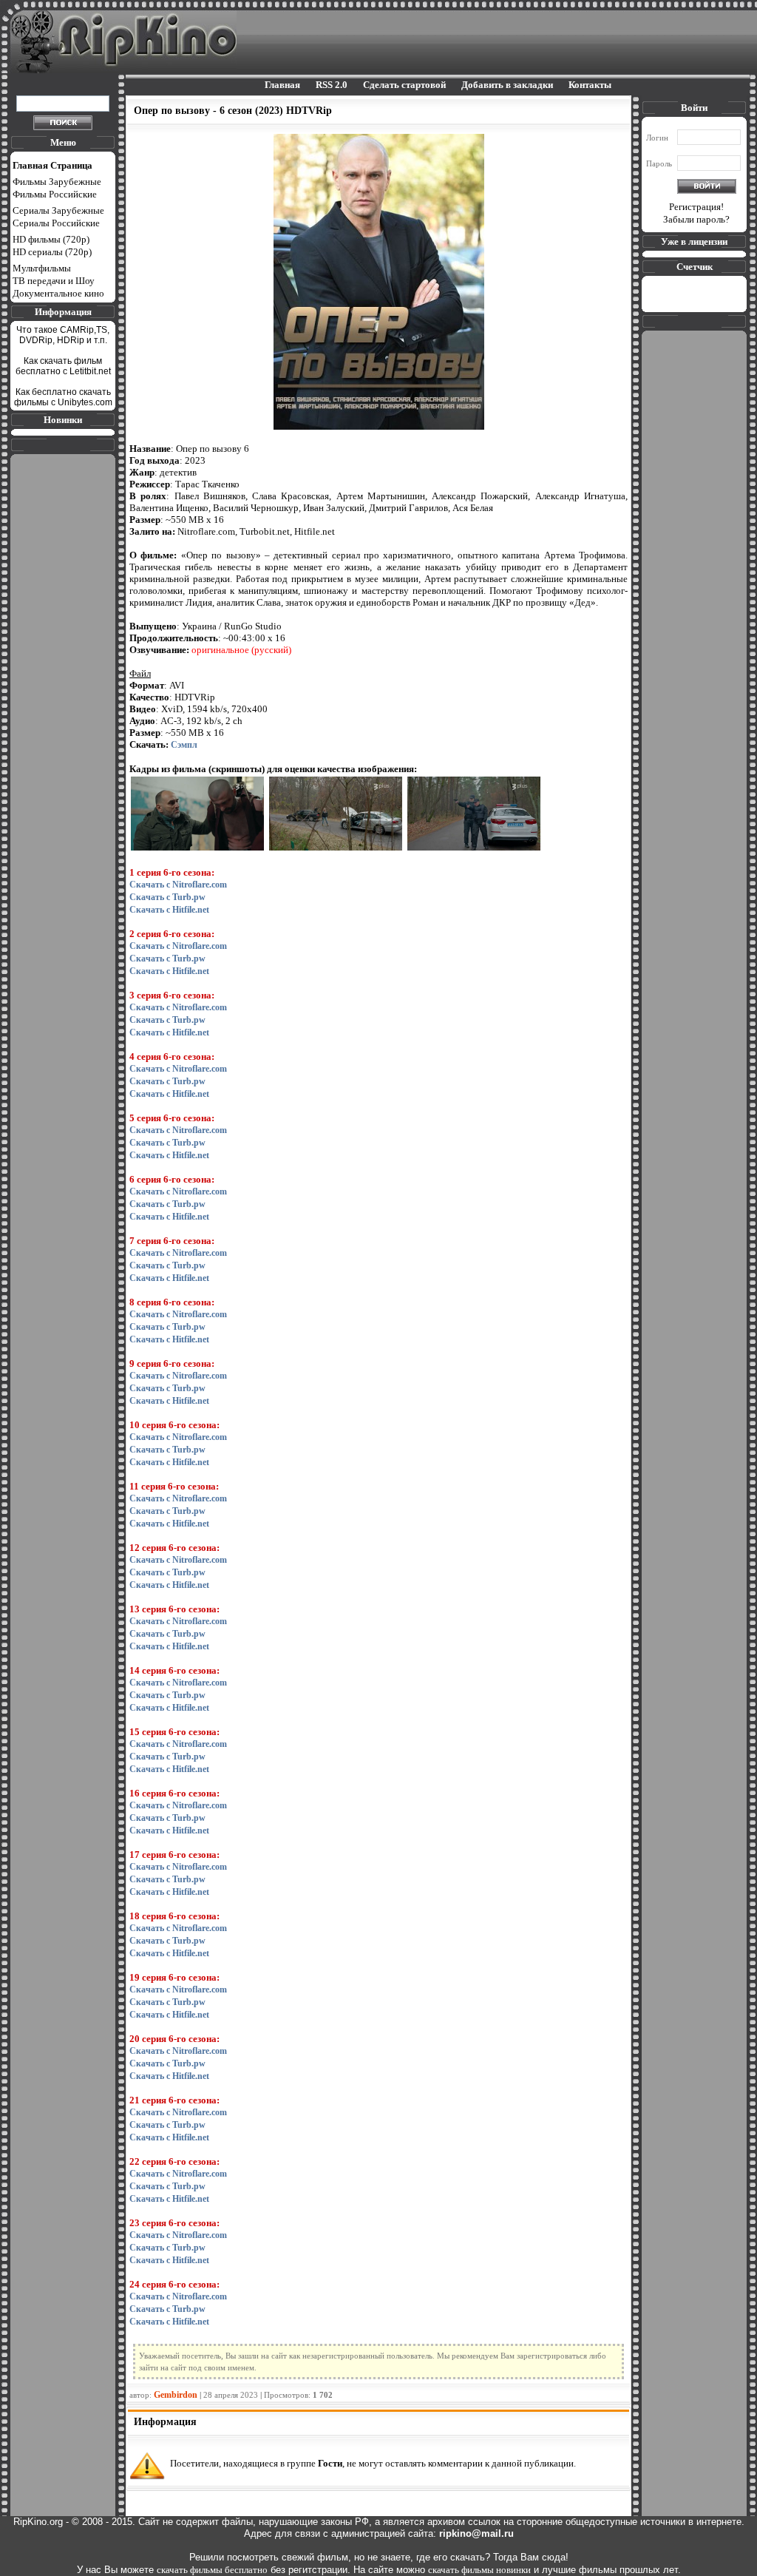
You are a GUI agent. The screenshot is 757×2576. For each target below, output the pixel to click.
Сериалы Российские (56, 223)
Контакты (590, 85)
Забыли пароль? (696, 219)
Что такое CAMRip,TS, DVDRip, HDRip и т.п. (63, 335)
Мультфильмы (42, 268)
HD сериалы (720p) (52, 252)
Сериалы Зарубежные (58, 210)
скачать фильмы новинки (479, 2570)
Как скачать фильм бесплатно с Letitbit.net (63, 366)
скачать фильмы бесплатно (212, 2570)
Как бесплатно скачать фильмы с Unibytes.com (63, 397)
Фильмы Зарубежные (57, 182)
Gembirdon (176, 2395)
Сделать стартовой (404, 85)
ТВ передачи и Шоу (54, 281)
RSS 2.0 (332, 85)
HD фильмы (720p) (51, 239)
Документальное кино (58, 293)
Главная (282, 85)
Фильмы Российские (55, 194)
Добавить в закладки (507, 85)
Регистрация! (696, 207)
